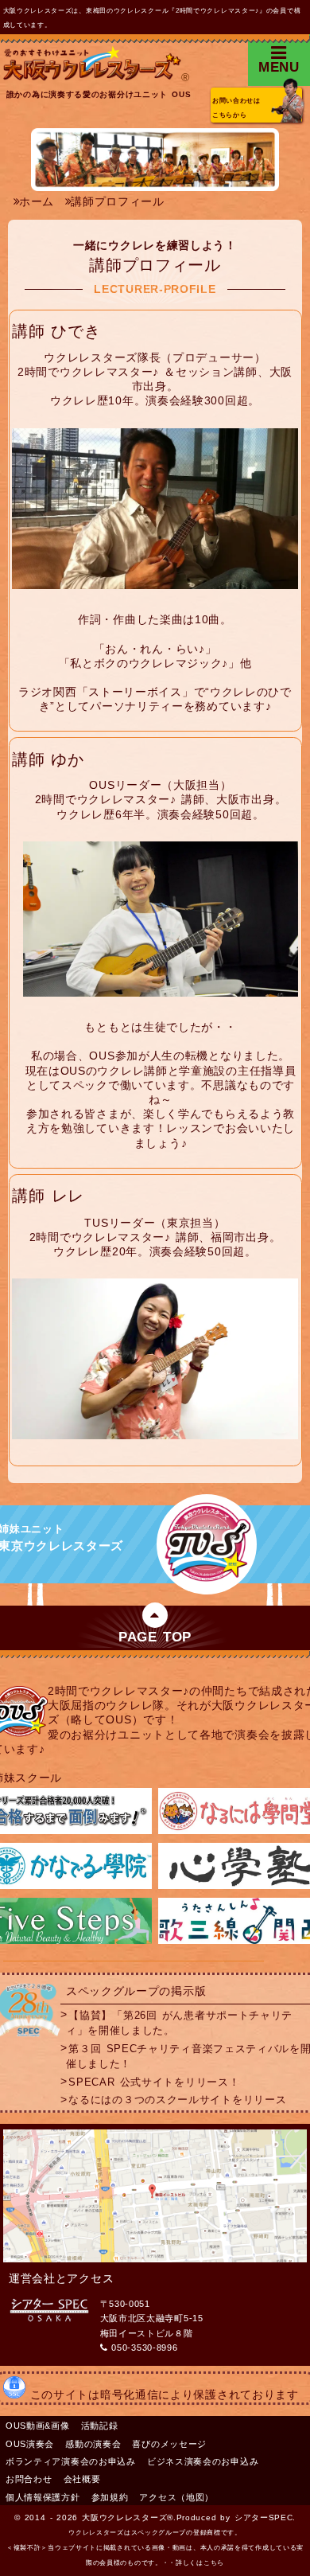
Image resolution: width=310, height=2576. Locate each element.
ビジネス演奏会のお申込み (203, 2461)
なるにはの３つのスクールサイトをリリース (177, 2100)
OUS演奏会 (30, 2444)
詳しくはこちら (200, 2563)
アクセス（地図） (176, 2497)
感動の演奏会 (93, 2444)
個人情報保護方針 (43, 2497)
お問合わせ (29, 2479)
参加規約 (110, 2497)
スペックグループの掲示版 (136, 1991)
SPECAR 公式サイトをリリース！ (154, 2082)
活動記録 (100, 2426)
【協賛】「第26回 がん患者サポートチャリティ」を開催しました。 (179, 2022)
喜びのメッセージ (169, 2444)
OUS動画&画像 (38, 2426)
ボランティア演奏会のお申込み (71, 2461)
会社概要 (82, 2479)
